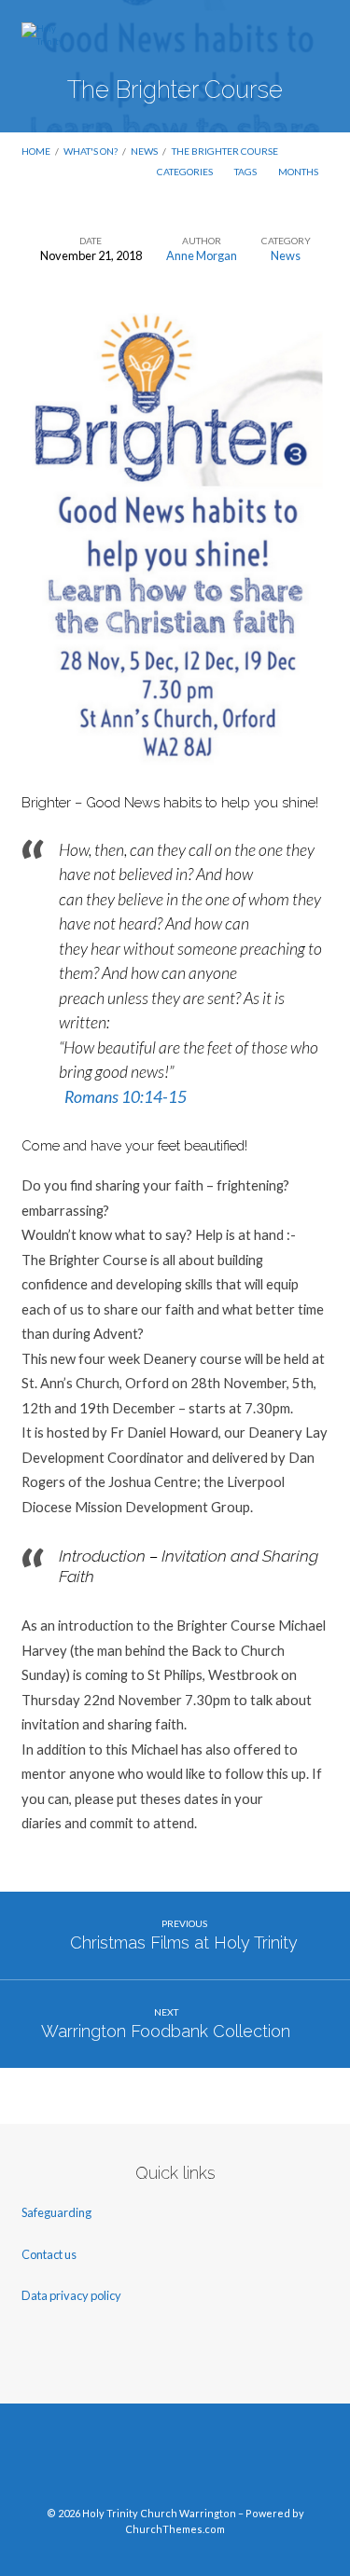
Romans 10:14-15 (126, 1097)
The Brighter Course (225, 151)
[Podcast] (245, 2462)
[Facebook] (105, 2462)
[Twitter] (140, 2462)
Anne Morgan (202, 255)
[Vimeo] (175, 2462)
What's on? (91, 151)
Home (36, 151)
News (144, 151)
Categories (186, 172)
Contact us (50, 2254)
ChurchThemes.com (175, 2529)
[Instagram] (210, 2462)
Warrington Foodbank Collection (166, 2031)
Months (299, 172)
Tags (246, 172)
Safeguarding (56, 2212)
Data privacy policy (71, 2295)
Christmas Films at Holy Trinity (184, 1942)
